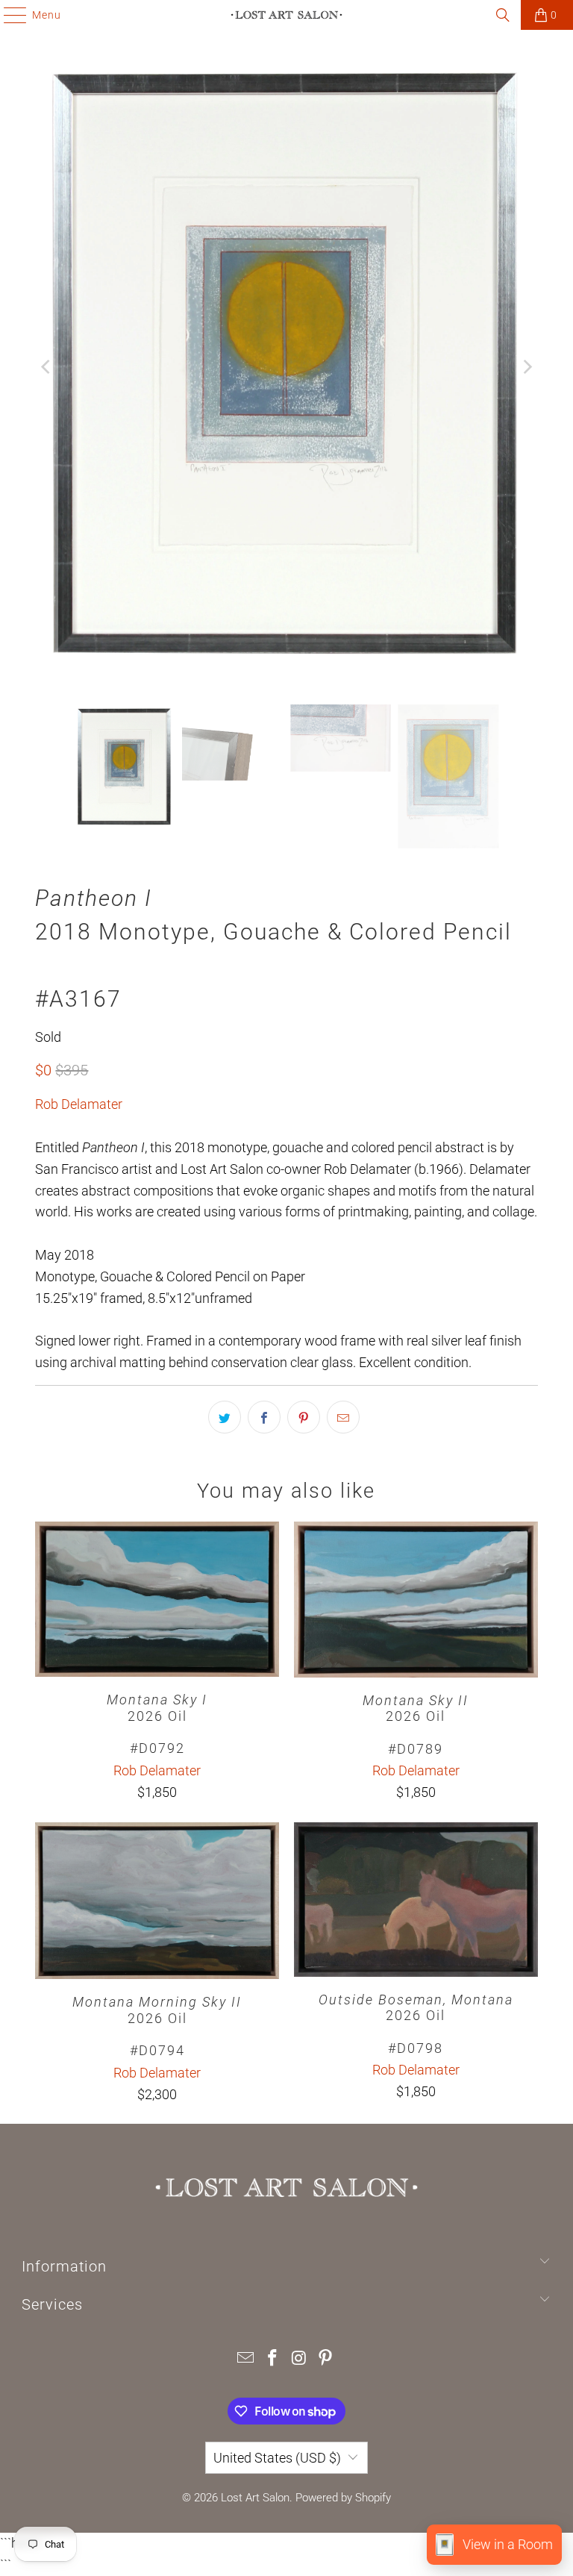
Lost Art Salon (255, 2498)
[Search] (503, 15)
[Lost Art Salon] (286, 15)
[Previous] (46, 367)
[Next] (527, 367)
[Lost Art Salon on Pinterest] (326, 2359)
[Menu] (8, 15)
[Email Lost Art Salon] (246, 2359)
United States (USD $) (277, 2458)
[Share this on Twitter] (225, 1417)
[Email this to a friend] (343, 1417)
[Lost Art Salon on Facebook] (272, 2359)
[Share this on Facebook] (264, 1417)
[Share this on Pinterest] (304, 1417)
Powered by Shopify (343, 2498)
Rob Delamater (79, 1104)
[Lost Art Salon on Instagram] (299, 2359)
